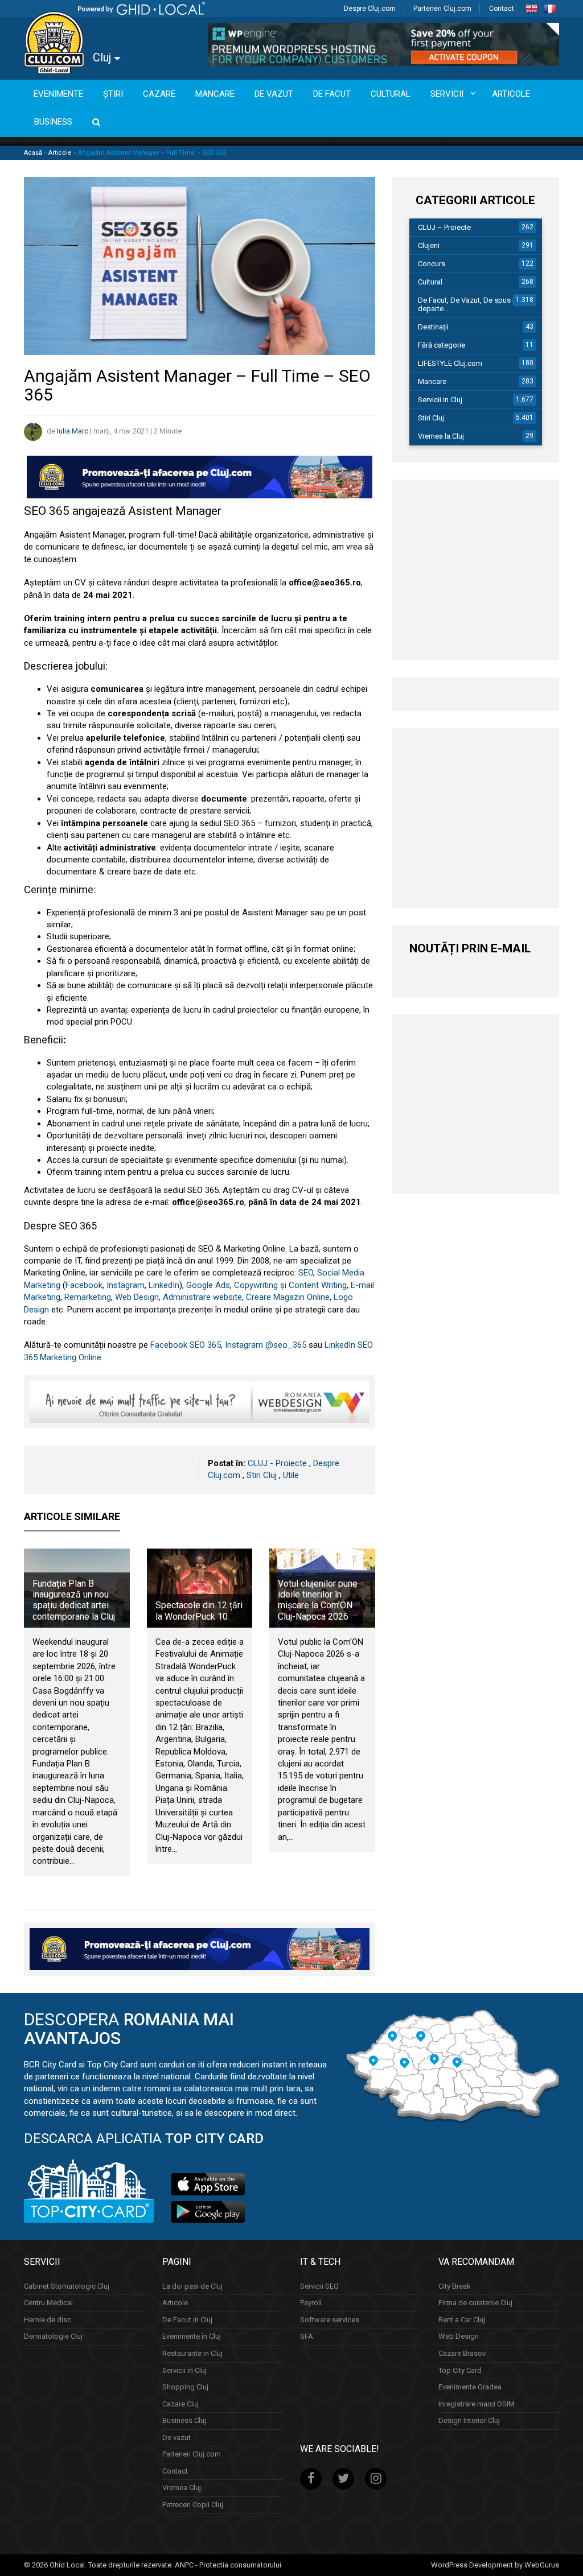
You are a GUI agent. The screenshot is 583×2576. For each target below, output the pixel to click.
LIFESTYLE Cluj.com (450, 363)
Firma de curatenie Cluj (475, 2303)
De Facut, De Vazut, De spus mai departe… (471, 304)
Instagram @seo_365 (266, 1345)
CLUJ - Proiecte (277, 1463)
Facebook (84, 1285)
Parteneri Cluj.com (442, 9)
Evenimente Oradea (470, 2387)
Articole (60, 153)
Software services (330, 2320)
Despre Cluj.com (370, 9)
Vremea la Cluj (441, 436)
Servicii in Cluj (440, 400)
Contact (502, 9)
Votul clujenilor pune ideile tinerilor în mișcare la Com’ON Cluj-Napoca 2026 (318, 1600)
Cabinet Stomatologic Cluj (67, 2286)
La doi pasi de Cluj (192, 2286)
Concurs (432, 264)
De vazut (176, 2437)
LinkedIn (164, 1285)
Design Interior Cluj (469, 2420)
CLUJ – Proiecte (444, 227)
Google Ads (208, 1285)
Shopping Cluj (185, 2387)
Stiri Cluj (262, 1475)
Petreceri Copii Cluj (193, 2505)
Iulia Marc (73, 431)
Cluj (103, 57)
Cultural (430, 282)
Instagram (126, 1285)
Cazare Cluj (180, 2404)
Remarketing (88, 1297)
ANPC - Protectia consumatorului (228, 2565)
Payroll (311, 2303)
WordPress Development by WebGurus (495, 2565)
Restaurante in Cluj (192, 2353)
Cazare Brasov (462, 2353)
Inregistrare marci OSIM (477, 2404)
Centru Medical (48, 2303)
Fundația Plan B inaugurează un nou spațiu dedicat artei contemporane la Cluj (74, 1600)
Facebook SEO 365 (186, 1345)
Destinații (433, 327)
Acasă (33, 153)
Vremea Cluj (182, 2488)
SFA (307, 2336)
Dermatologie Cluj (53, 2336)
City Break (455, 2286)
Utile (291, 1475)
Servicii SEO (319, 2286)
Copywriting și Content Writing (290, 1285)
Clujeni (429, 245)
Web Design (137, 1297)
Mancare (432, 381)
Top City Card (460, 2370)
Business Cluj (184, 2420)
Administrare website (202, 1297)
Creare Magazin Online (288, 1297)
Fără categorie (442, 345)
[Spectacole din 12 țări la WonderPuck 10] (200, 1588)
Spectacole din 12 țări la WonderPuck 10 (199, 1611)
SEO (306, 1273)
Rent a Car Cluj (462, 2320)
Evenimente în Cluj (192, 2336)
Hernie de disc (48, 2320)
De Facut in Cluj (187, 2320)
